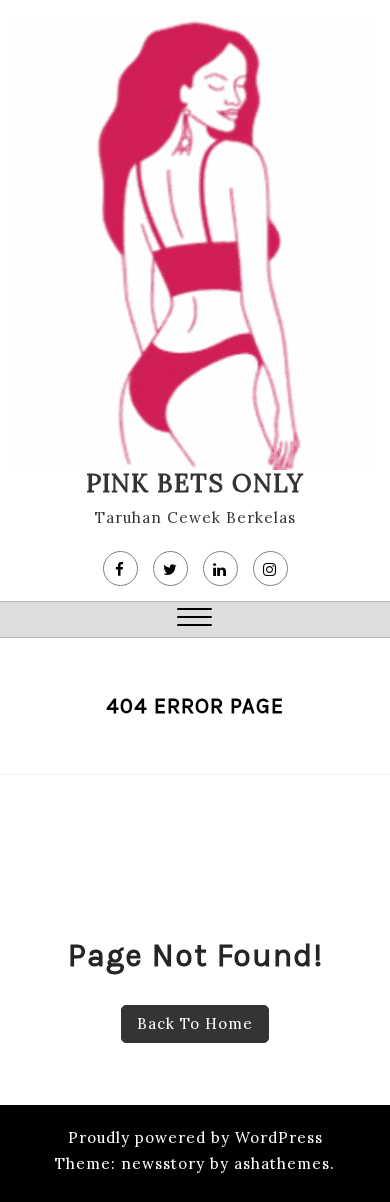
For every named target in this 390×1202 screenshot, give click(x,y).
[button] (194, 619)
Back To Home (195, 1023)
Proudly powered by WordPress (195, 1137)
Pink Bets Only (195, 483)
